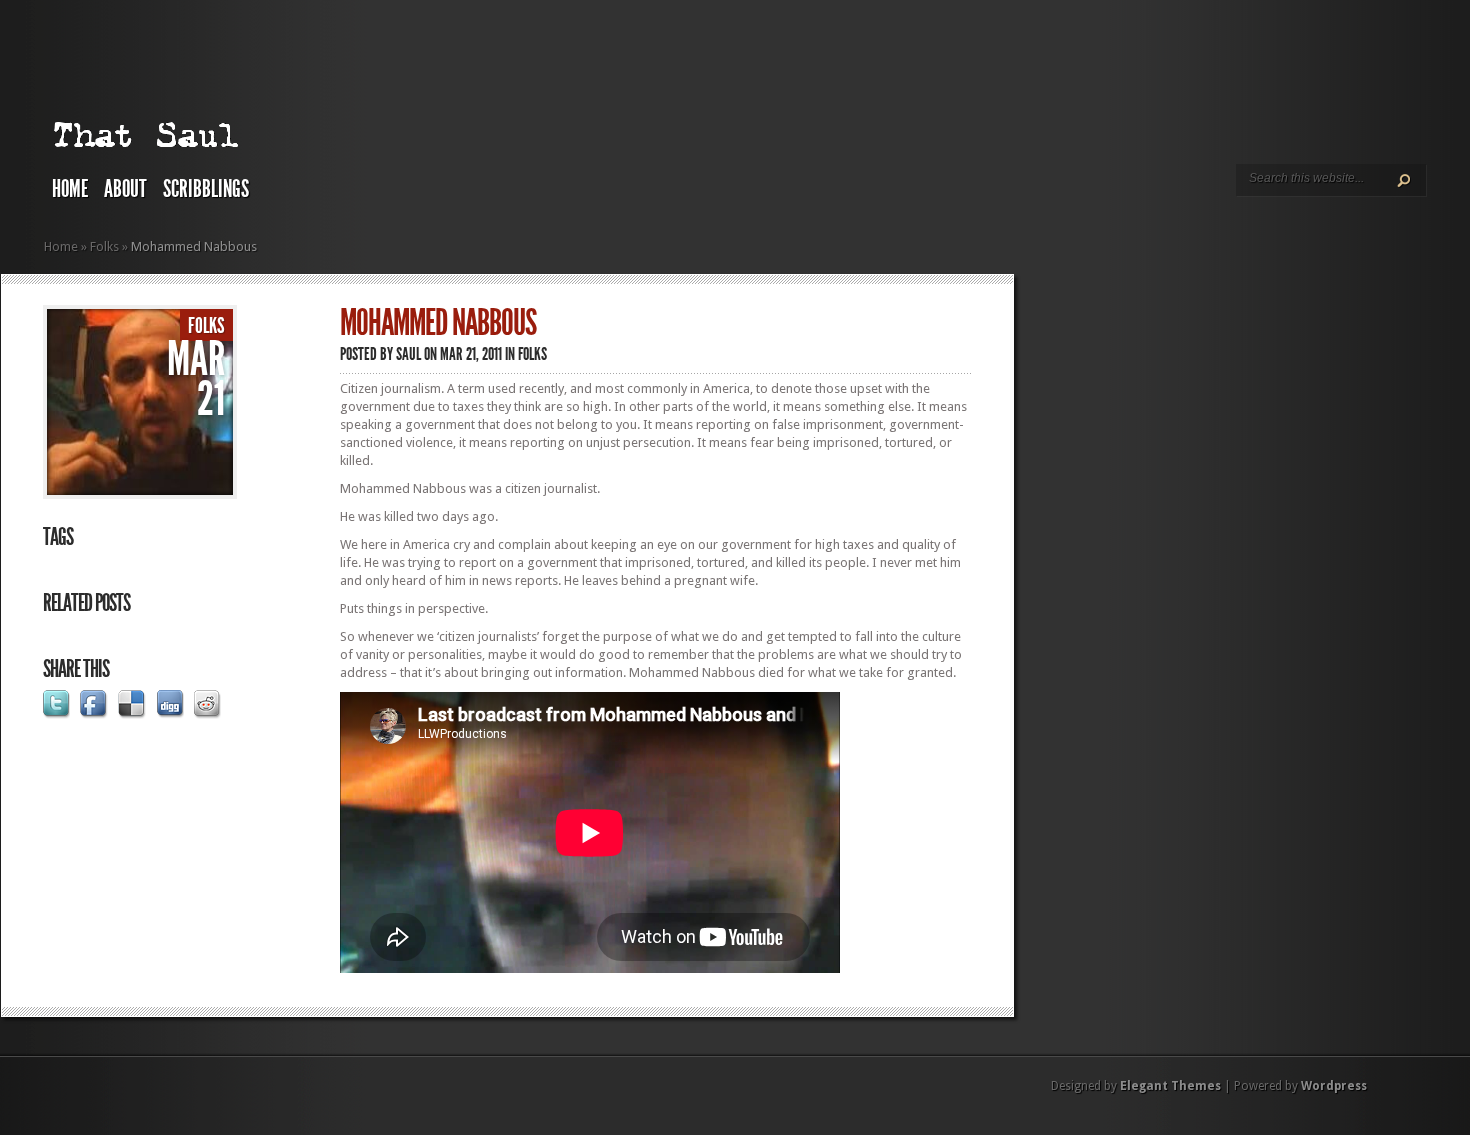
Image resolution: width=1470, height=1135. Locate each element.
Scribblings (206, 189)
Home (70, 189)
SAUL (408, 354)
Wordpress (1334, 1086)
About (125, 189)
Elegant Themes (1170, 1086)
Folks (104, 246)
